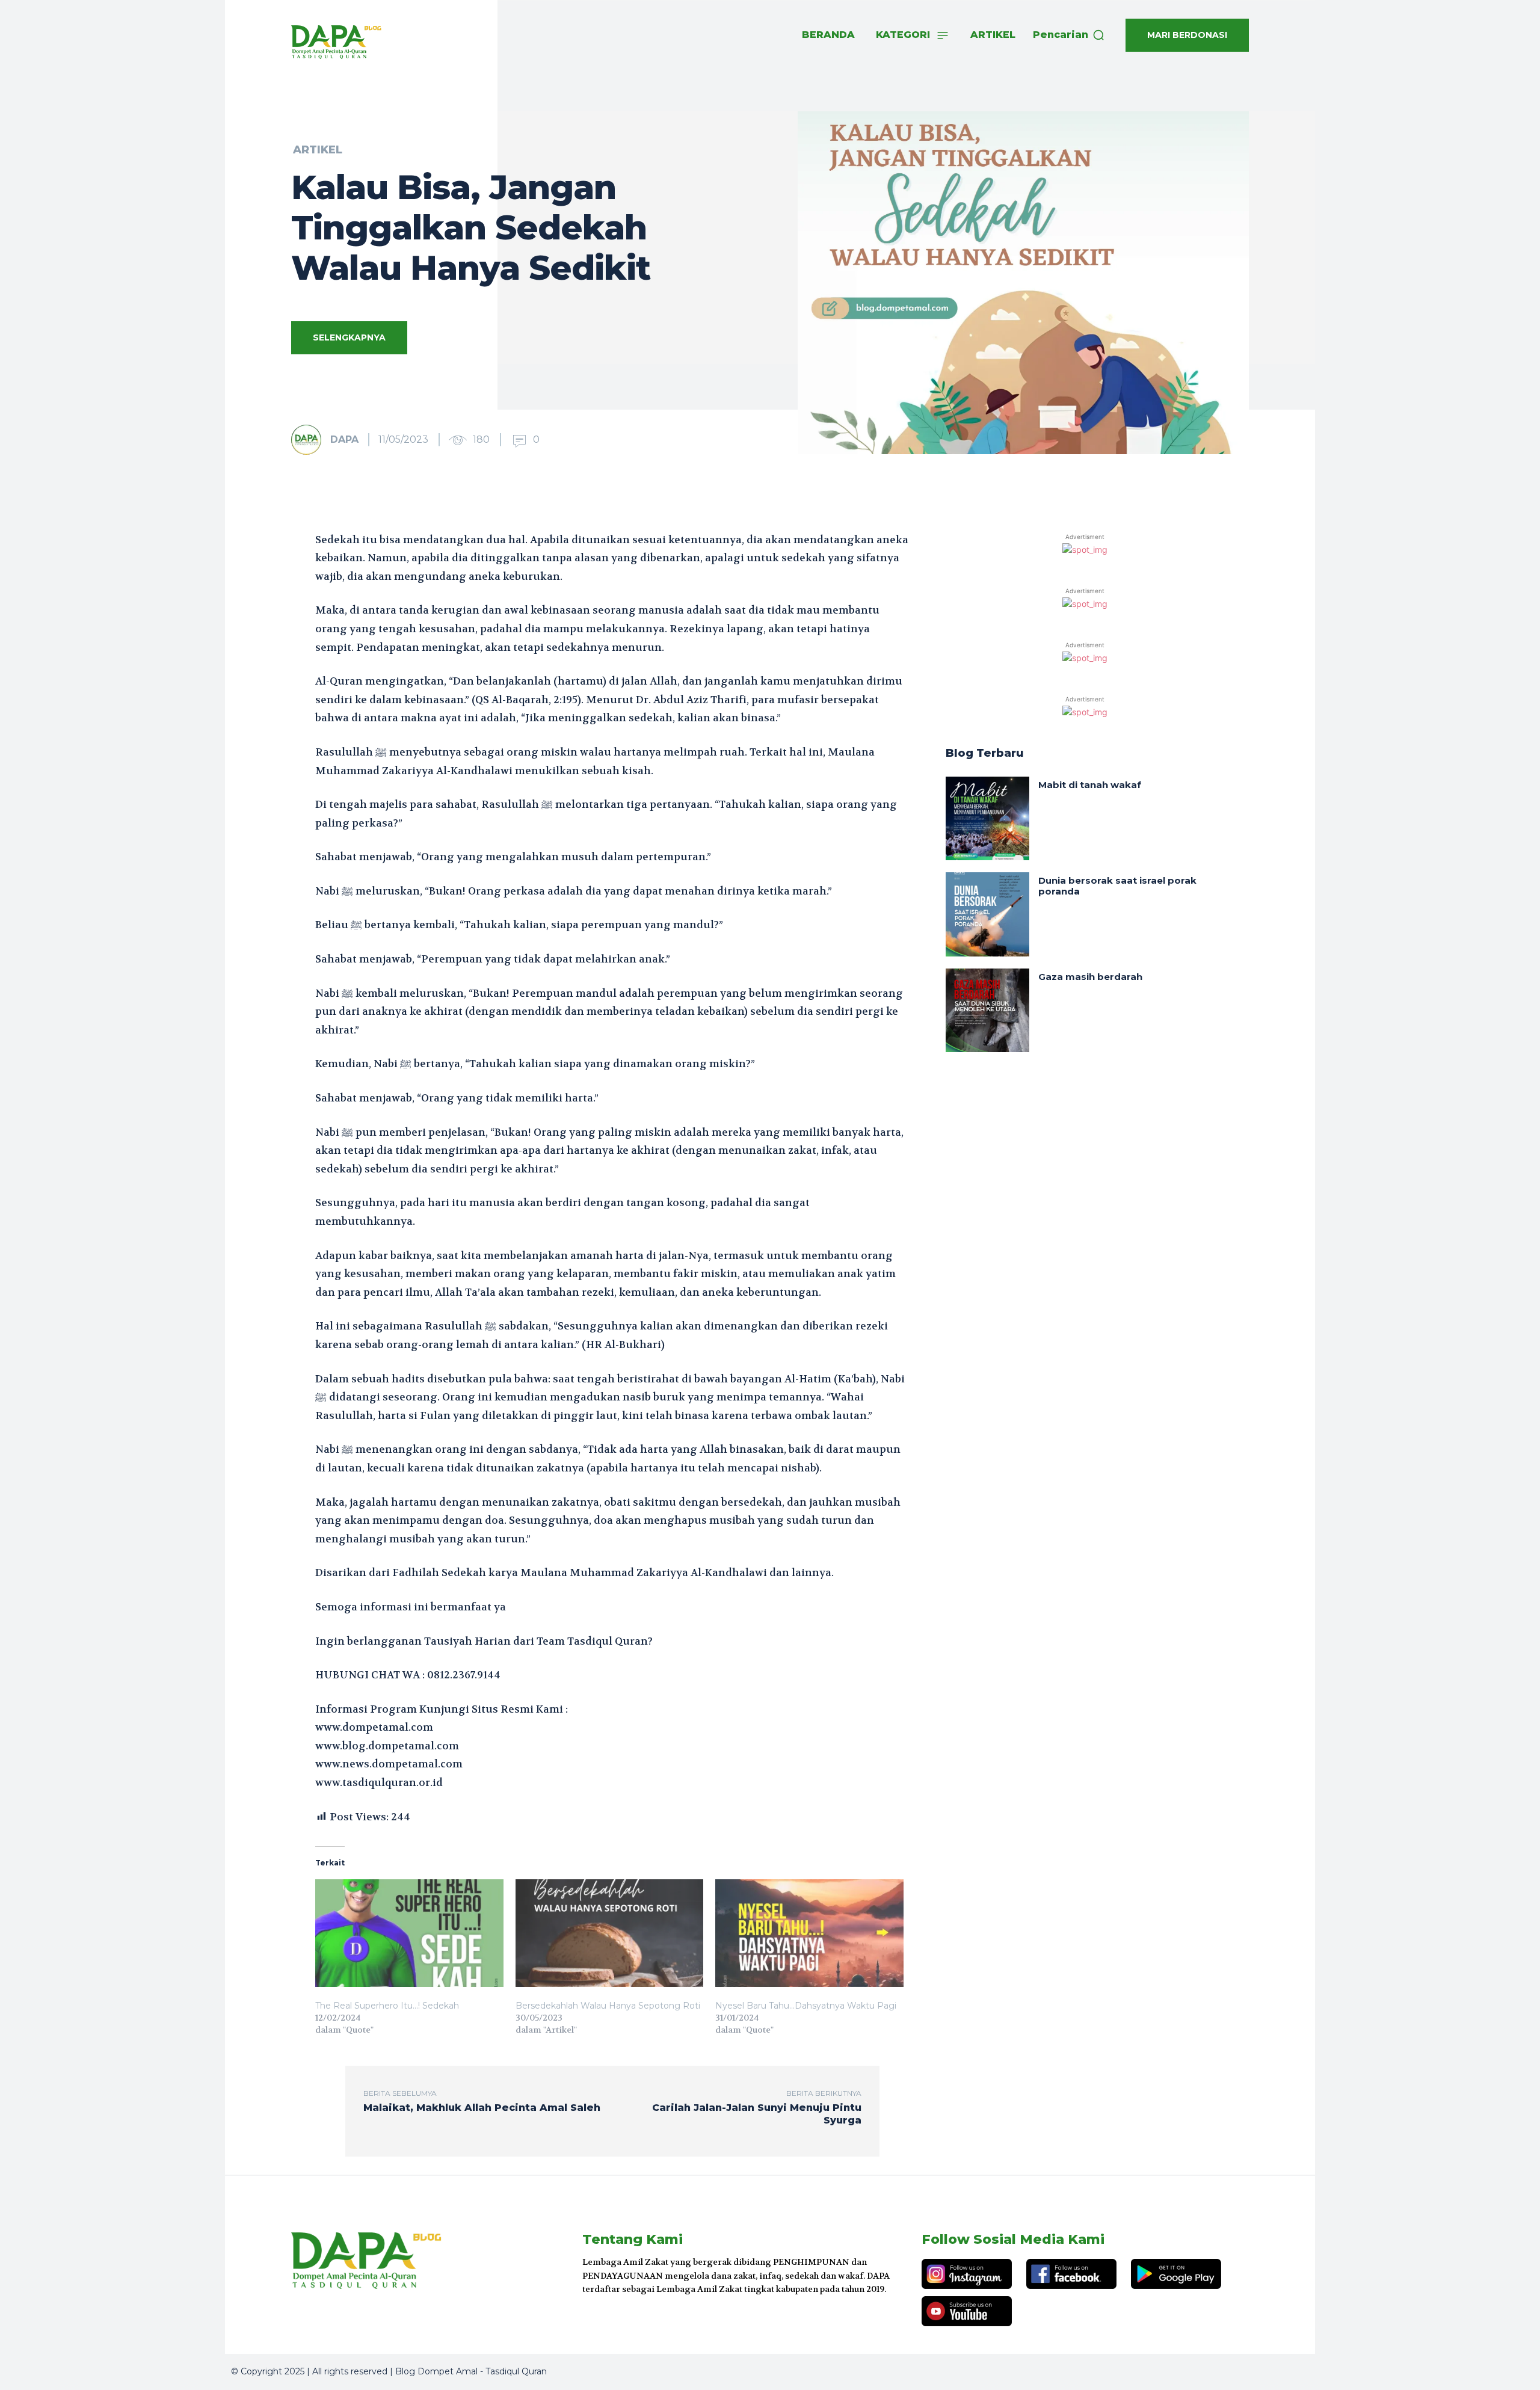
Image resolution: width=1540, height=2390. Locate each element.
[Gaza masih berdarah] (987, 1010)
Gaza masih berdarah (1090, 977)
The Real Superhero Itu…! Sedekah (387, 2006)
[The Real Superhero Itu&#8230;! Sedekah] (409, 1933)
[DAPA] (310, 440)
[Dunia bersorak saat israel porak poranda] (987, 914)
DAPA (344, 439)
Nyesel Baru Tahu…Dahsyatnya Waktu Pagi (806, 2006)
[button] (1069, 35)
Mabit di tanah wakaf (1090, 785)
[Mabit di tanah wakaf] (987, 818)
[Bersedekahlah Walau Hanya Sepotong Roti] (610, 1933)
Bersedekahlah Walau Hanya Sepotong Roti (608, 2006)
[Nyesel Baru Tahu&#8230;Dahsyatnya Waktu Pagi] (809, 1933)
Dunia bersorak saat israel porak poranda (1117, 886)
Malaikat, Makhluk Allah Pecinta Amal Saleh (482, 2108)
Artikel (318, 150)
